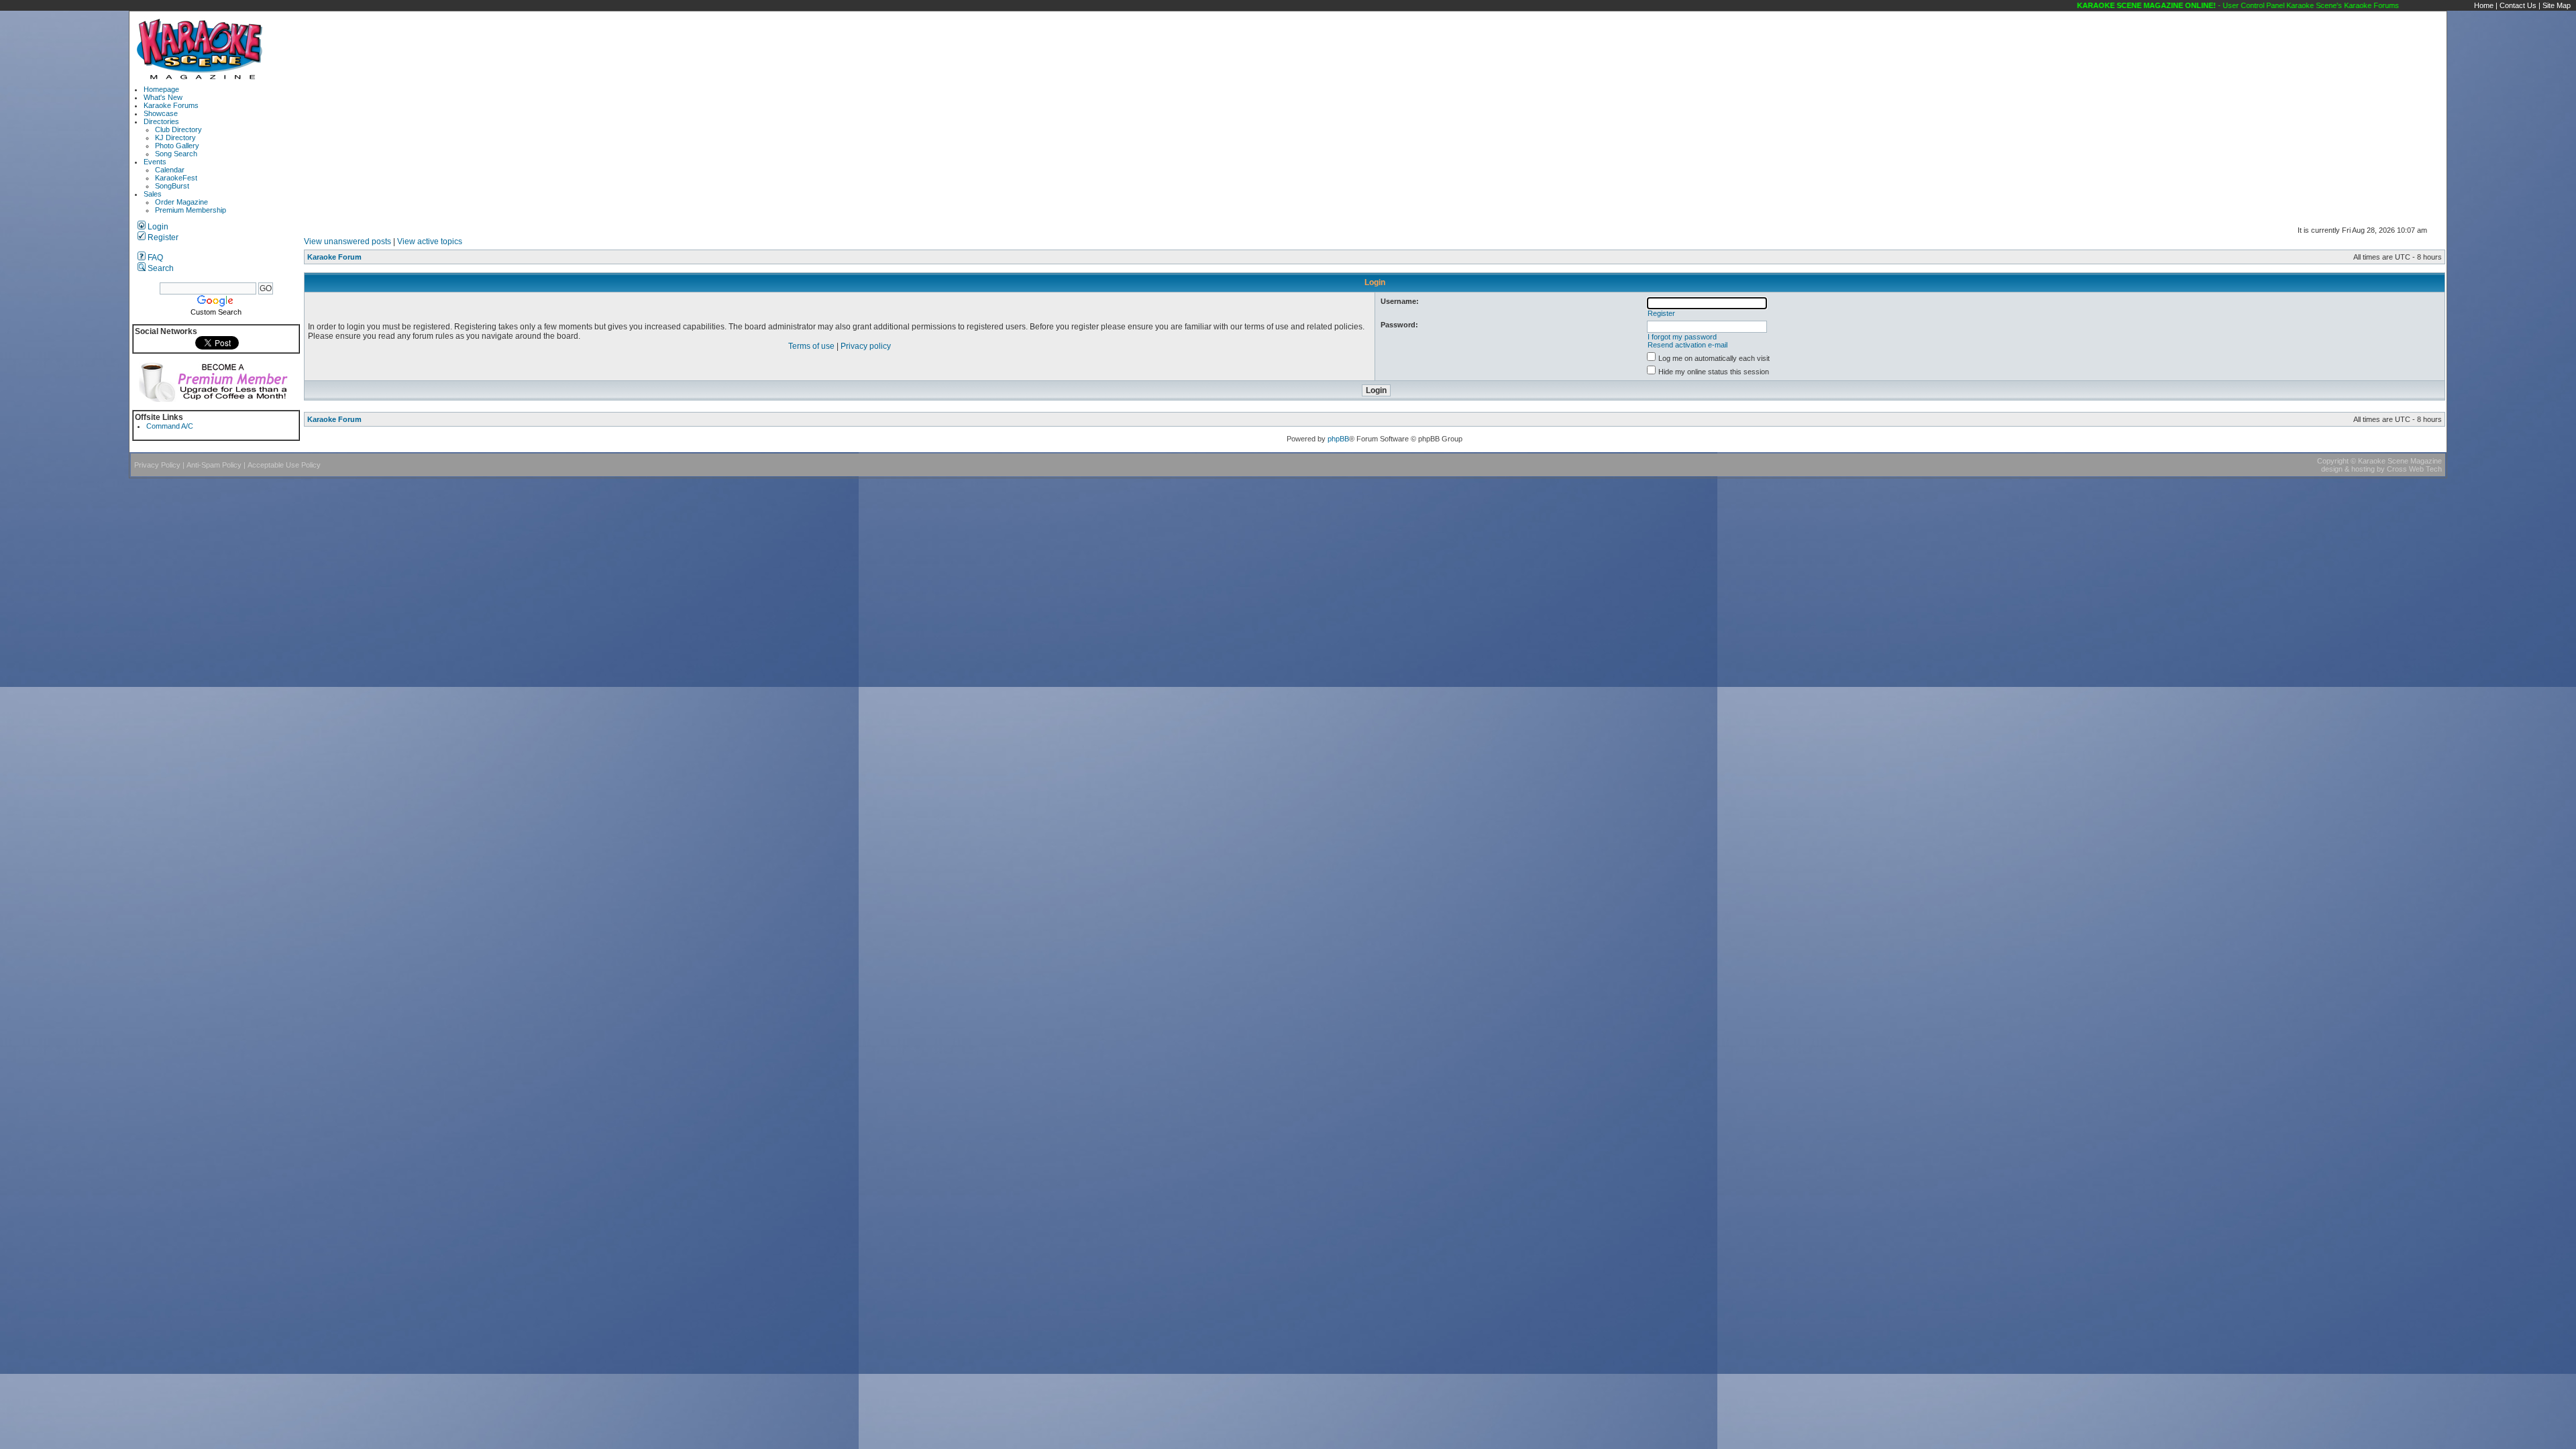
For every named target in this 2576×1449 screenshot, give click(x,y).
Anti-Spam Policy (214, 465)
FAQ (154, 258)
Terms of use (811, 346)
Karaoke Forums (171, 105)
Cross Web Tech (2414, 469)
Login (157, 227)
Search (160, 268)
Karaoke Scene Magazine (2400, 461)
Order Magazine (181, 202)
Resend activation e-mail (1687, 345)
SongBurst (172, 186)
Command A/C (170, 426)
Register (162, 237)
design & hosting (2348, 469)
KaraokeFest (176, 178)
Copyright (2333, 461)
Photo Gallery (177, 146)
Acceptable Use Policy (284, 465)
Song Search (176, 154)
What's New (163, 97)
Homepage (161, 89)
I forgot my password (1682, 337)
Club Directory (178, 129)
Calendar (170, 170)
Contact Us (2518, 5)
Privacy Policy (157, 465)
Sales (153, 194)
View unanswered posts (347, 241)
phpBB (1338, 439)
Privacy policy (866, 346)
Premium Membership (191, 210)
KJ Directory (175, 138)
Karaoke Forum (334, 257)
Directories (161, 121)
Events (155, 162)
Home (2484, 5)
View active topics (430, 241)
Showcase (161, 113)
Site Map (2557, 5)
